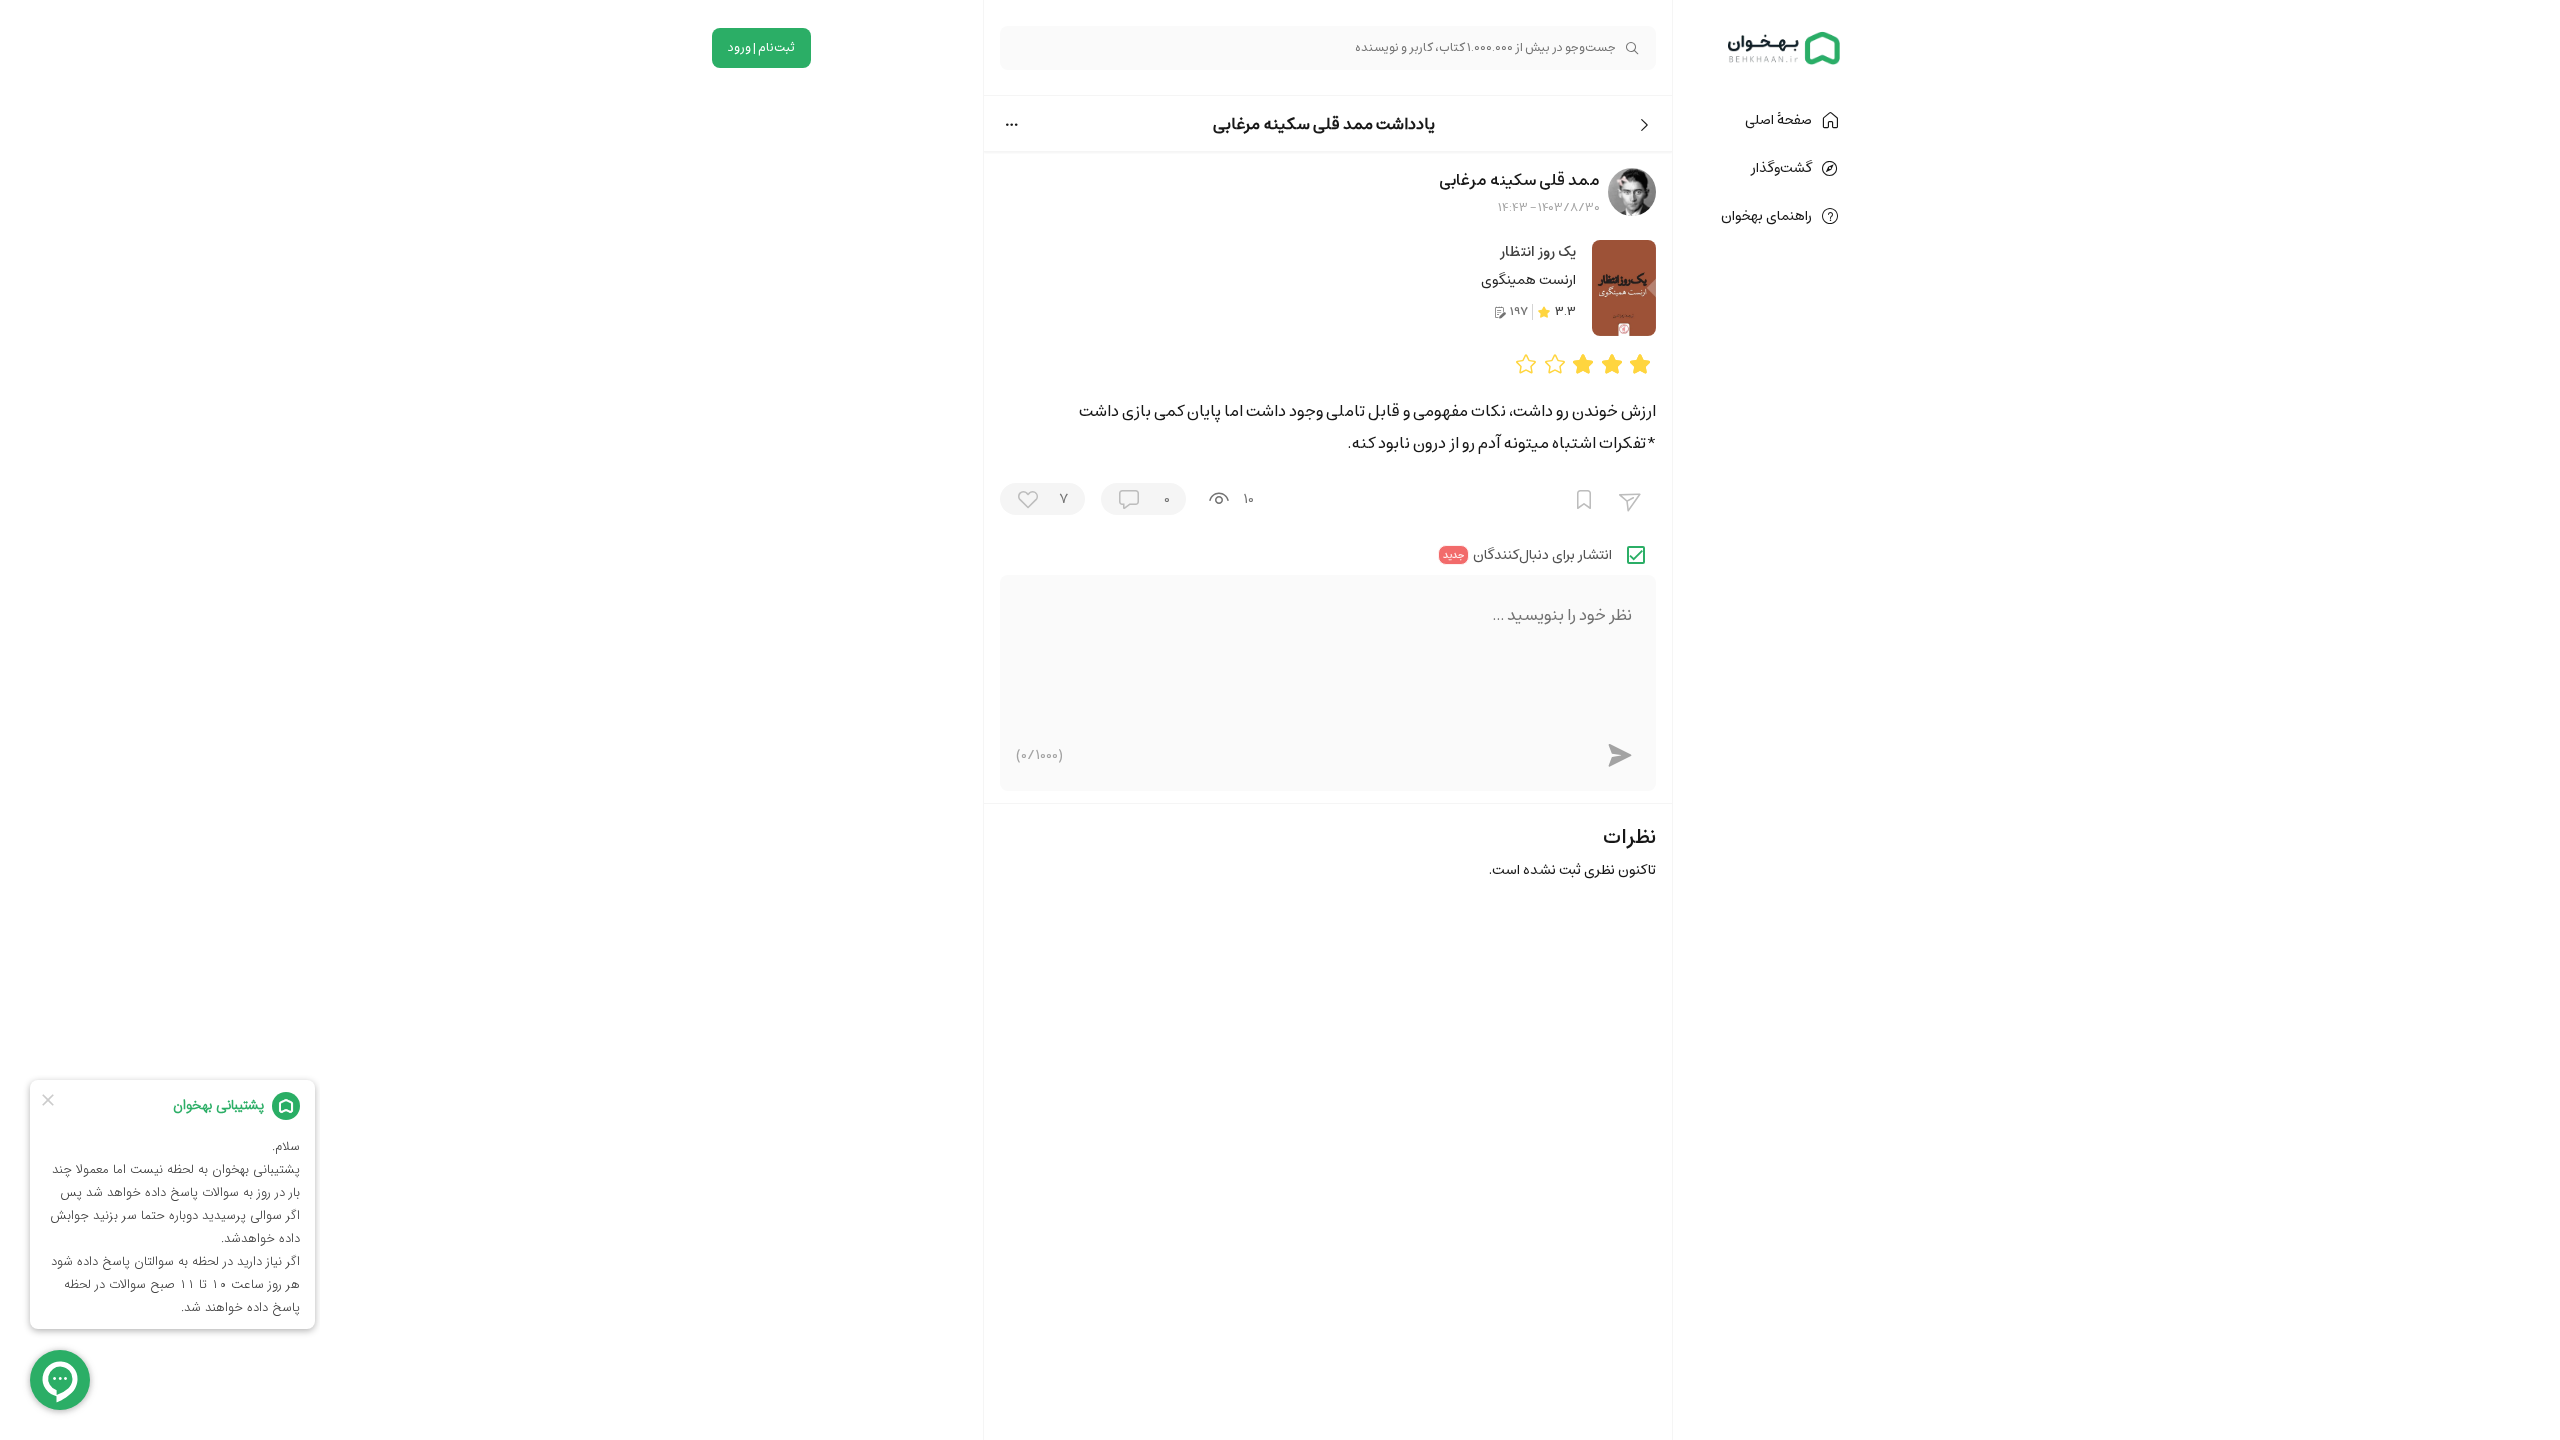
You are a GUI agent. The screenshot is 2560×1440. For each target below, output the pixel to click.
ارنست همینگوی (1528, 280)
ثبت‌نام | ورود (761, 47)
